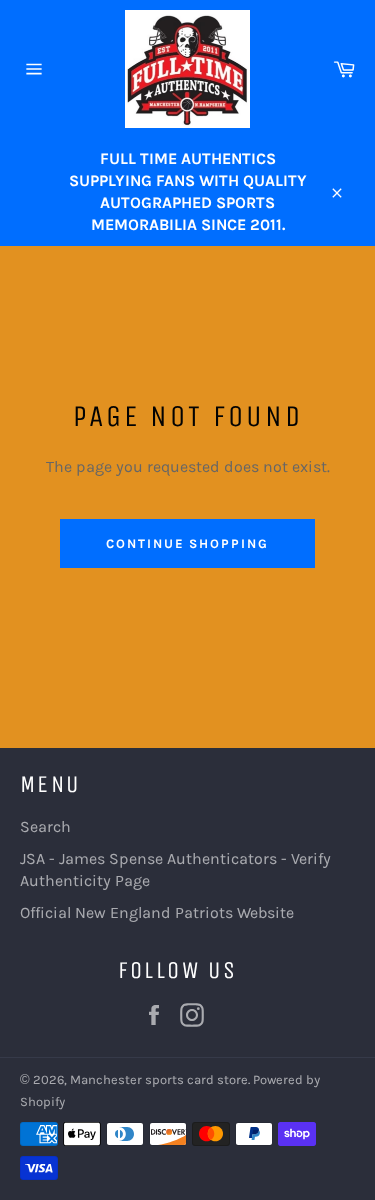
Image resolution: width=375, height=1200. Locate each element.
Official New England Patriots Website (157, 912)
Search (45, 826)
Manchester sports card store (159, 1079)
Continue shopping (187, 543)
